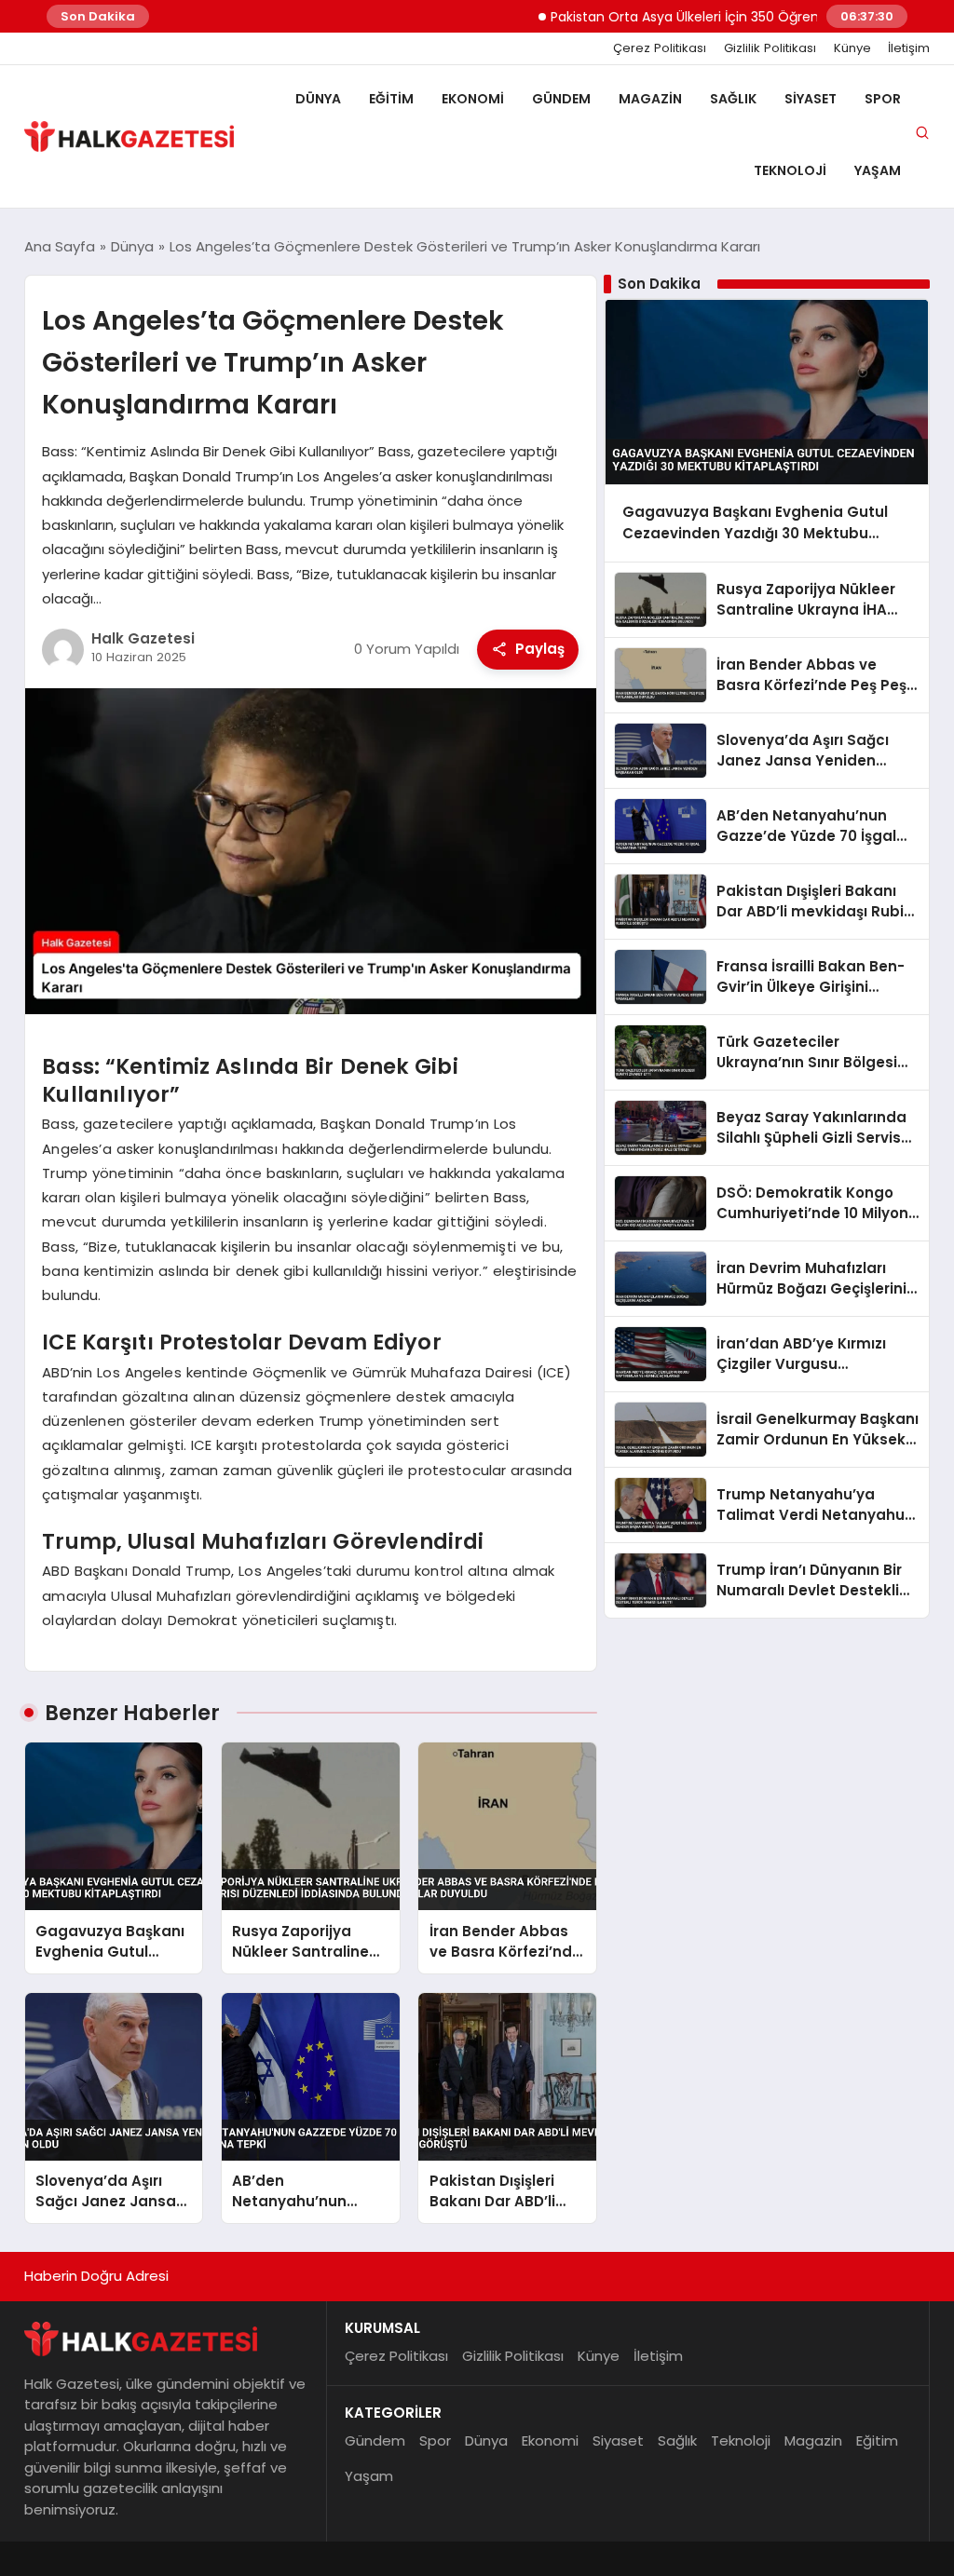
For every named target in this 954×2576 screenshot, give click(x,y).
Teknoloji (790, 170)
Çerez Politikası (660, 48)
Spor (883, 99)
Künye (852, 48)
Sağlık (733, 99)
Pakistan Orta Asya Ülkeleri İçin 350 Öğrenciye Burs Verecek (703, 17)
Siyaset (811, 99)
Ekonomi (473, 99)
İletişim (909, 48)
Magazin (650, 99)
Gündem (561, 99)
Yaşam (878, 170)
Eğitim (391, 99)
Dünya (318, 99)
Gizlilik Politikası (770, 48)
